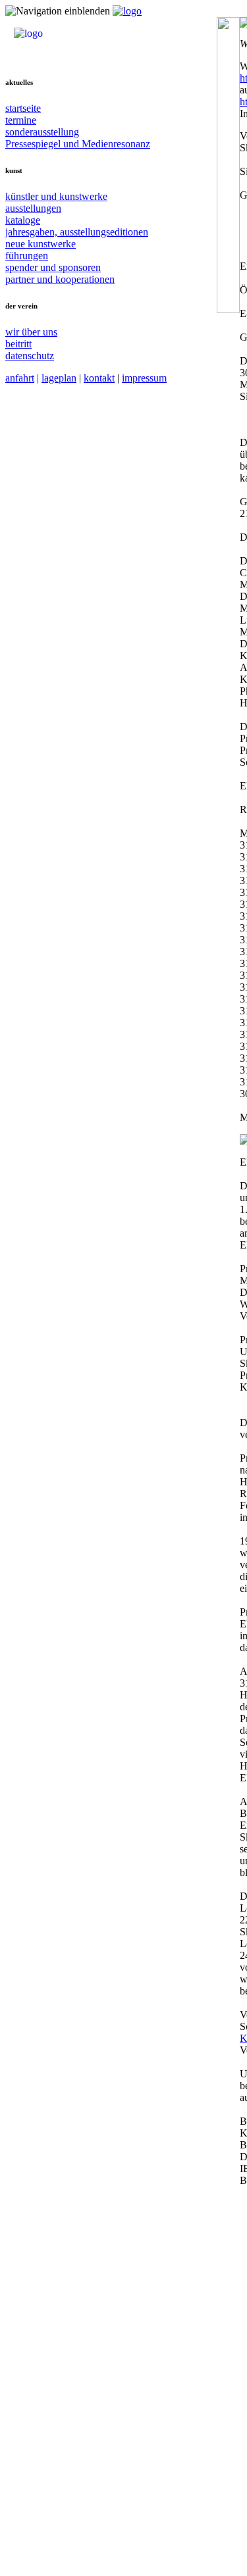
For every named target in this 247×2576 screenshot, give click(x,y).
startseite (23, 108)
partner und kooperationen (60, 279)
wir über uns (31, 332)
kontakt (99, 378)
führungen (27, 256)
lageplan (59, 378)
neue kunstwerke (41, 244)
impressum (144, 378)
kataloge (23, 220)
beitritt (18, 344)
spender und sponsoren (53, 267)
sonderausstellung (42, 132)
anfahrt (20, 378)
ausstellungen (33, 208)
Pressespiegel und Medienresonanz (78, 144)
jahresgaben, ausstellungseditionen (77, 232)
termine (21, 120)
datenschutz (30, 356)
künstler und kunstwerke (56, 196)
